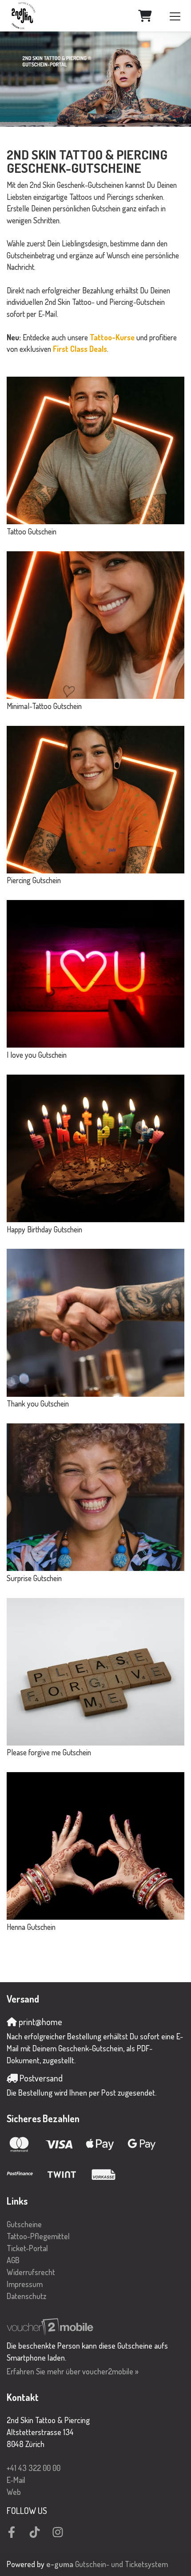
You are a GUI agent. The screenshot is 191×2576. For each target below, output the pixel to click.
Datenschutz (26, 2296)
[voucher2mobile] (51, 2326)
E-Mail (16, 2480)
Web (14, 2492)
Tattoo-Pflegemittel (38, 2236)
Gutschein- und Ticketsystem (107, 2564)
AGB (13, 2260)
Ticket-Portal (27, 2248)
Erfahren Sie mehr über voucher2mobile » (73, 2371)
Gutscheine (24, 2224)
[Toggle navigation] (175, 16)
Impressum (25, 2284)
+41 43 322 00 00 (34, 2468)
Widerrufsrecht (31, 2272)
